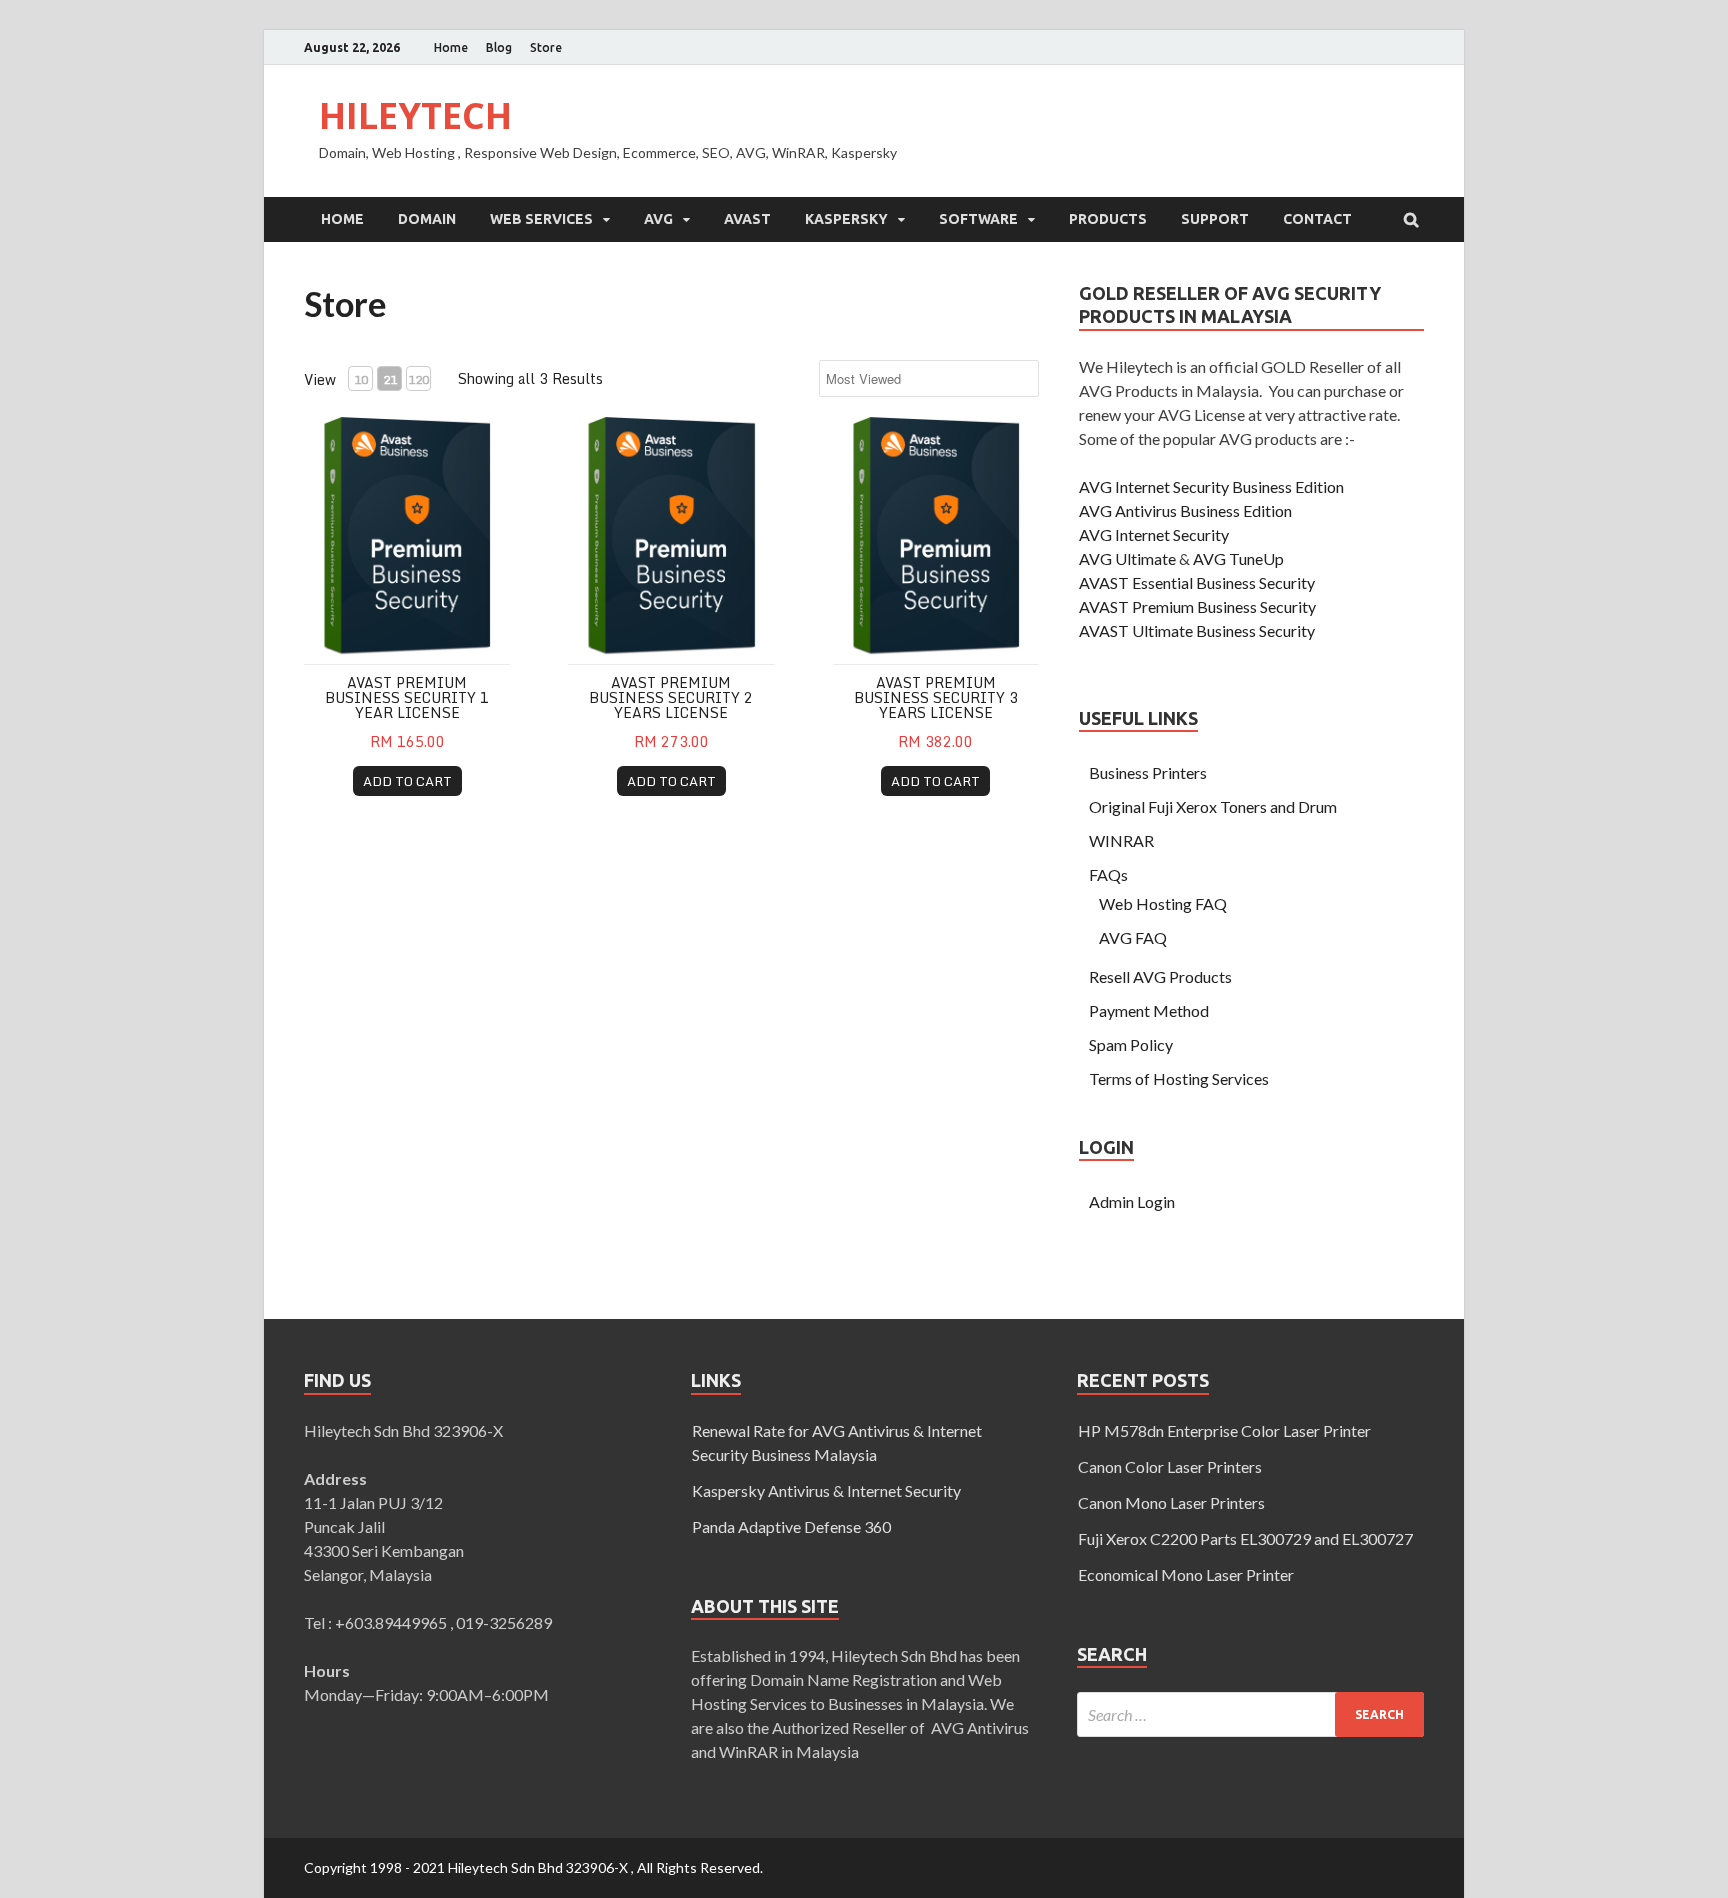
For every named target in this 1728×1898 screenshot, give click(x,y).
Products (1108, 219)
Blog (499, 47)
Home (451, 47)
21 (390, 379)
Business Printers (1148, 772)
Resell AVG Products (1160, 976)
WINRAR (1121, 840)
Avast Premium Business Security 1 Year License (407, 698)
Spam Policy (1131, 1044)
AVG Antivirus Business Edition (1185, 510)
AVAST (747, 219)
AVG (658, 219)
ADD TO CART (407, 781)
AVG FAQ (1133, 937)
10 (361, 379)
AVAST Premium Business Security (1197, 606)
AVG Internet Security (1154, 534)
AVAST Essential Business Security (1197, 582)
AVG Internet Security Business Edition (1211, 486)
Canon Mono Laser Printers (1171, 1502)
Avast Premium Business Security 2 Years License (671, 698)
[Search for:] (1250, 1714)
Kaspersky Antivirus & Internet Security (826, 1490)
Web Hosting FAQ (1163, 903)
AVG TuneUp (1238, 558)
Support (1215, 219)
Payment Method (1149, 1010)
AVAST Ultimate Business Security (1197, 630)
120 (418, 379)
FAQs (1108, 874)
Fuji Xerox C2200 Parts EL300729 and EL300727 (1245, 1538)
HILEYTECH (415, 115)
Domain (427, 219)
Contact (1317, 219)
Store (546, 47)
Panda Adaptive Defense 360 (791, 1526)
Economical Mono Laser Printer (1186, 1574)
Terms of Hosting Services (1179, 1078)
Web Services (541, 219)
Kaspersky (846, 219)
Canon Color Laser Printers (1170, 1466)
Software (978, 219)
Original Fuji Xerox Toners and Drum (1213, 806)
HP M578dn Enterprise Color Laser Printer (1224, 1430)
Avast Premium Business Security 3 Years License (936, 698)
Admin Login (1132, 1201)
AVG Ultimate (1127, 558)
